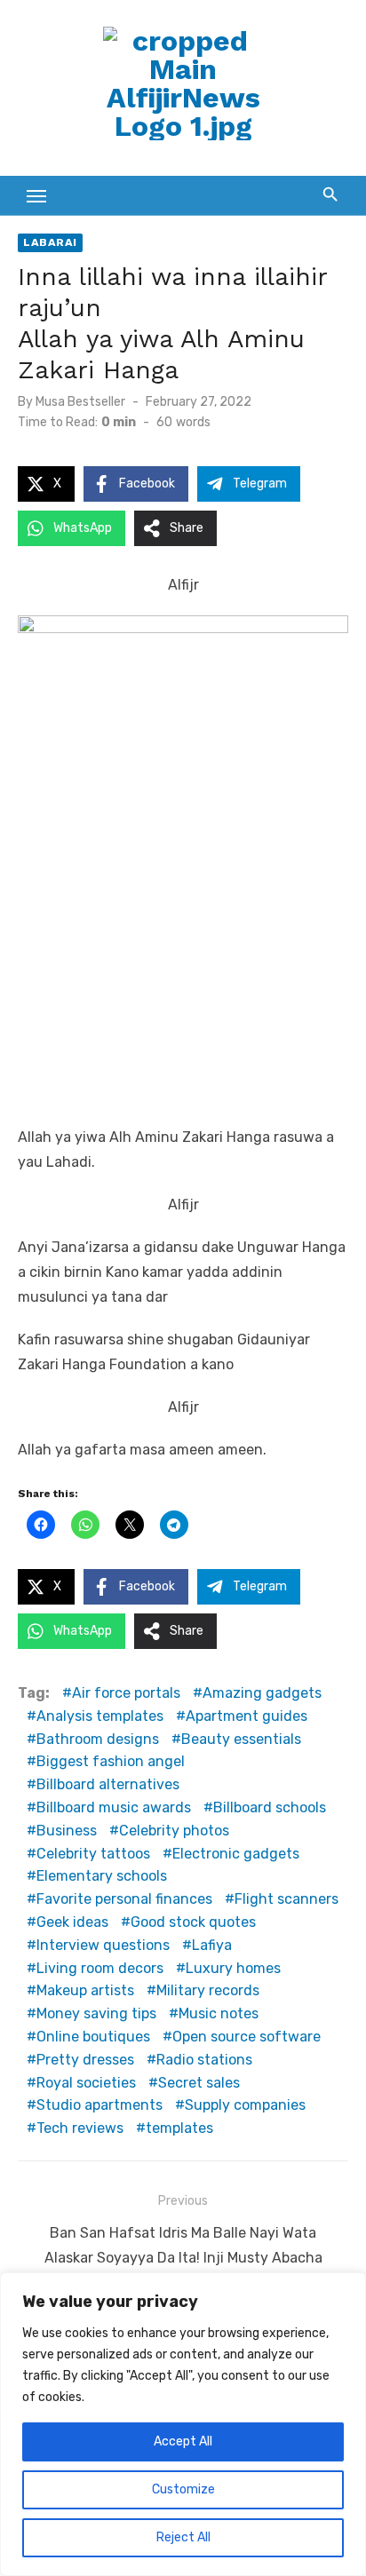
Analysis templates (100, 1716)
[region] (183, 2424)
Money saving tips (96, 2013)
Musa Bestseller (80, 402)
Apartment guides (247, 1716)
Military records (208, 1990)
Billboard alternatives (108, 1784)
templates (179, 2128)
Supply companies (245, 2105)
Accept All (183, 2441)
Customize (183, 2489)
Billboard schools (270, 1807)
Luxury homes (233, 1968)
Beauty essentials (241, 1739)
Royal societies (86, 2083)
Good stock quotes (193, 1922)
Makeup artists (85, 1990)
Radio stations (204, 2060)
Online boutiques (93, 2037)
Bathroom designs (98, 1739)
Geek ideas (72, 1922)
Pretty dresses (85, 2060)
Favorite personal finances (124, 1899)
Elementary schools (102, 1876)
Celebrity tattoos (93, 1854)
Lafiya (212, 1945)
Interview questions (103, 1945)
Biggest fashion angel (111, 1761)
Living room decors (100, 1968)
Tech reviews (80, 2128)
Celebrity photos (174, 1831)
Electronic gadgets (236, 1854)
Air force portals (126, 1693)
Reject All (183, 2537)
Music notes (219, 2013)
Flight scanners (286, 1899)
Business (67, 1831)
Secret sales (199, 2083)
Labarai (50, 242)
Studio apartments (99, 2105)
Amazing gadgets (262, 1693)
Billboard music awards (114, 1807)
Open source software (247, 2037)
